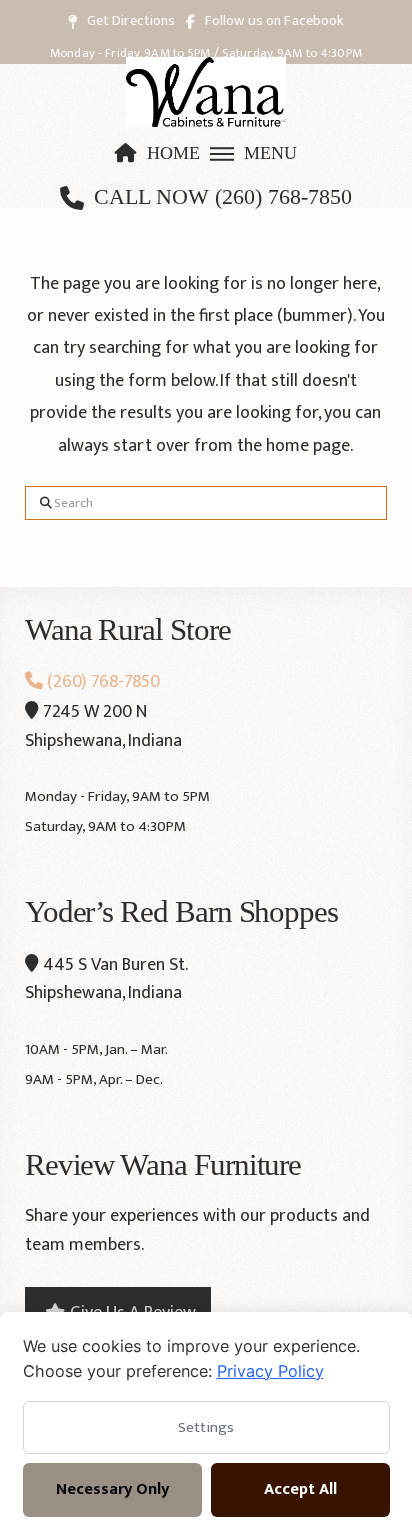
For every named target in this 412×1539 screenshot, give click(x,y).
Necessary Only (112, 1489)
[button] (253, 154)
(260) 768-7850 (101, 682)
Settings (206, 1427)
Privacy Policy (270, 1371)
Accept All (300, 1489)
